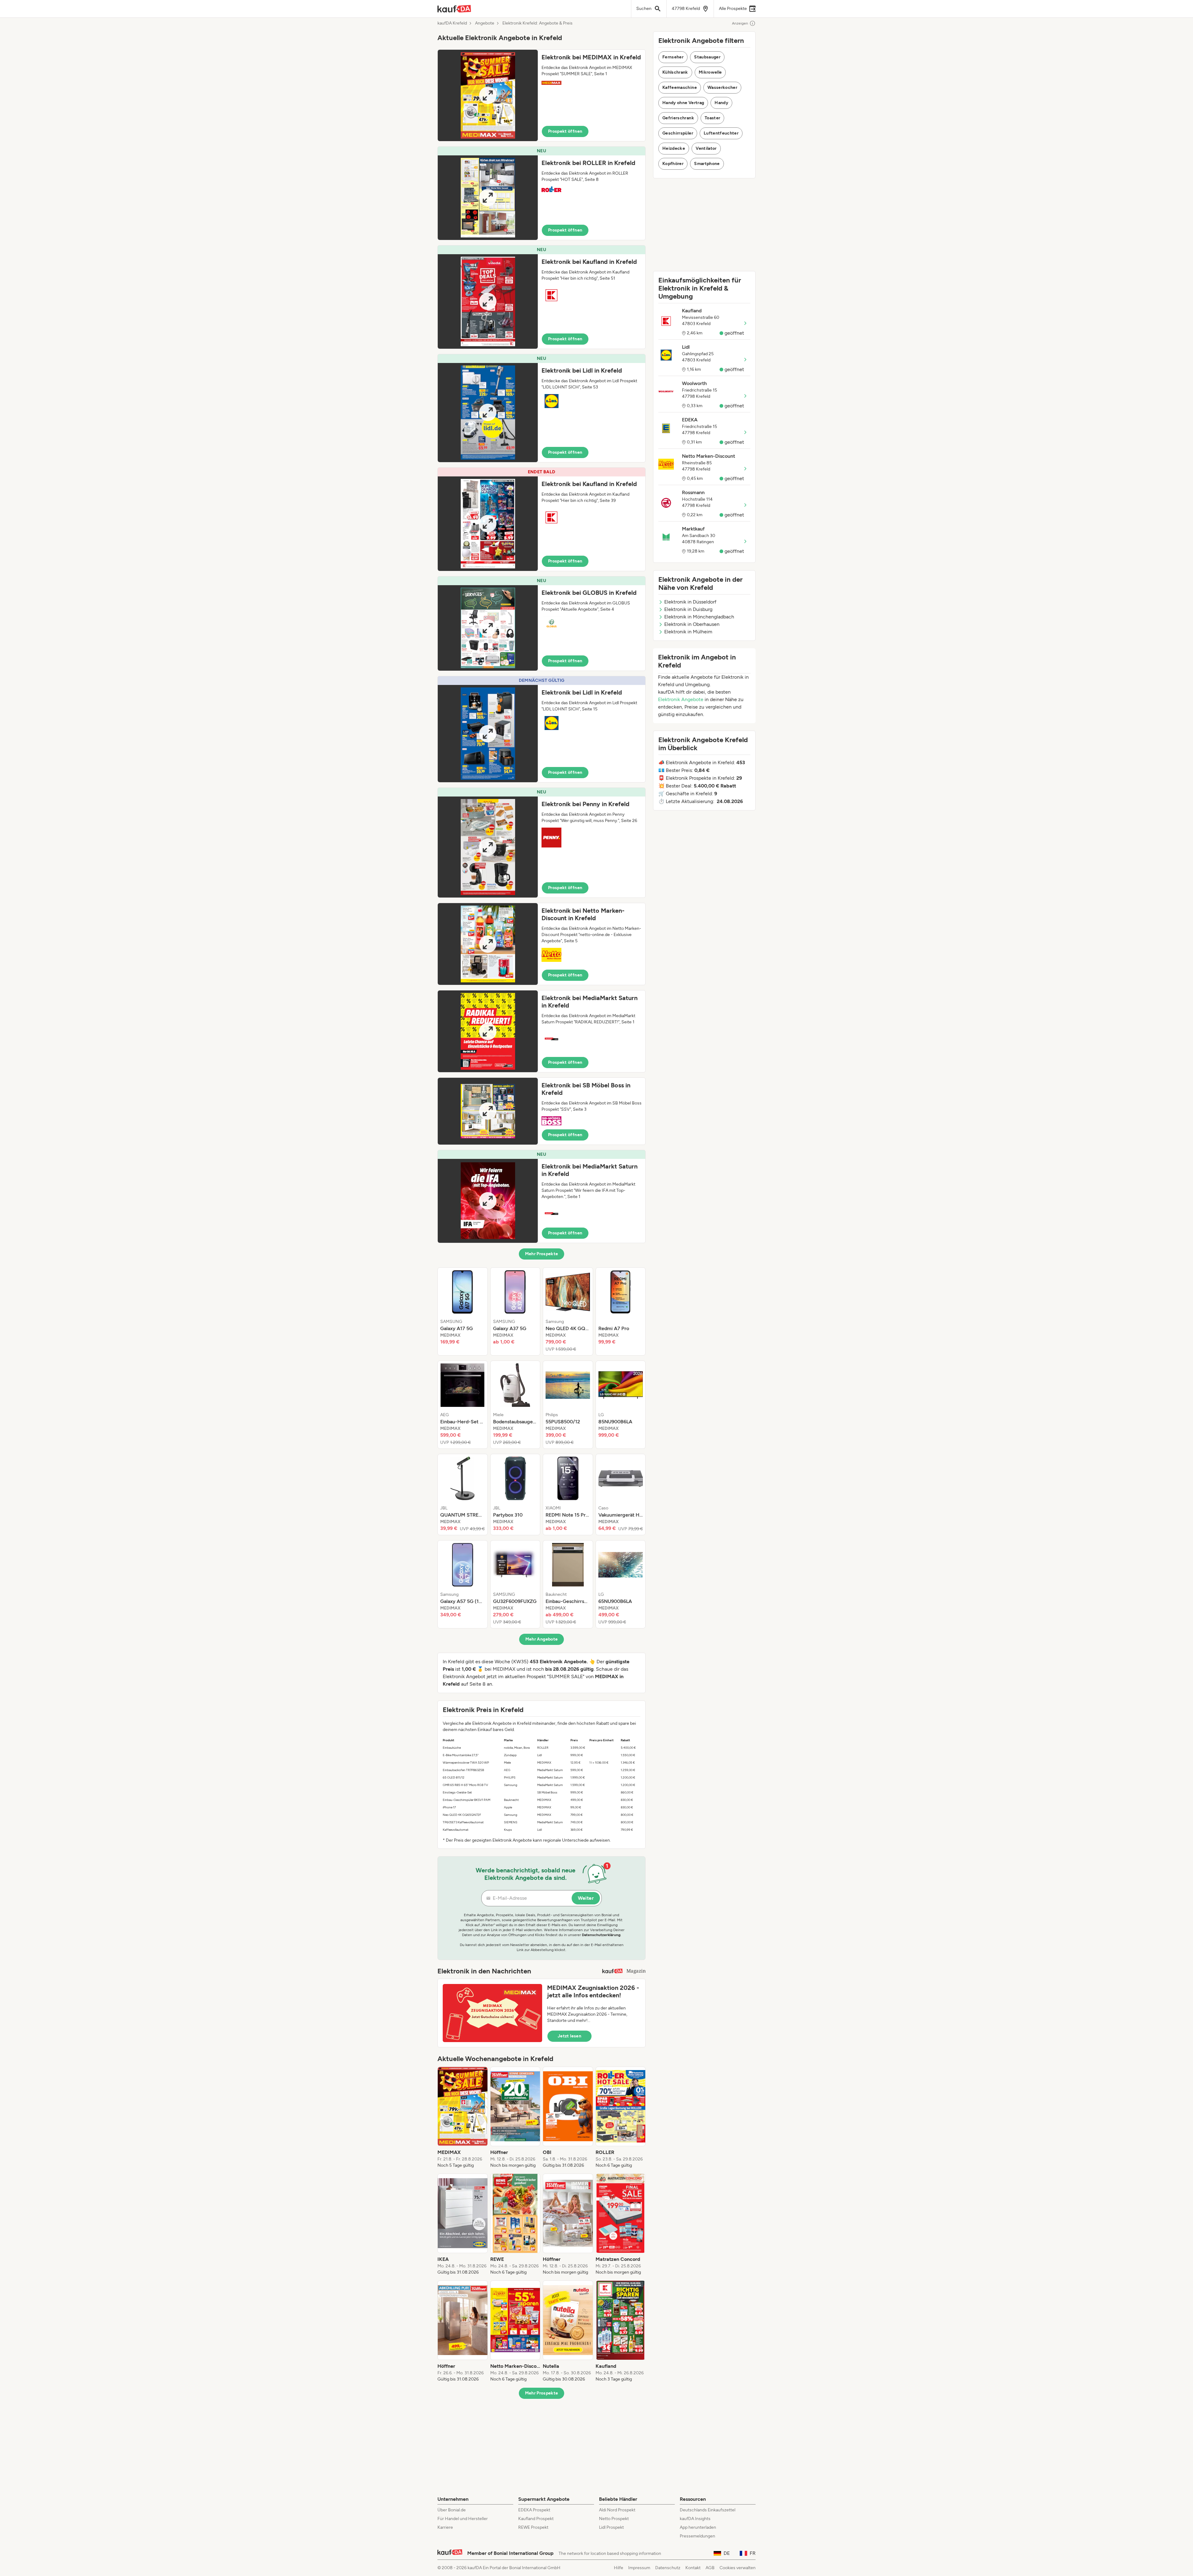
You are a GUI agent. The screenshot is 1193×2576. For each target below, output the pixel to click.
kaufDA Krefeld (452, 23)
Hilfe (619, 2568)
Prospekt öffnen (565, 131)
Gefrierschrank (678, 118)
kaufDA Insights (695, 2519)
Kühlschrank (675, 72)
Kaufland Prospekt (536, 2519)
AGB (710, 2568)
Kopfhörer (673, 164)
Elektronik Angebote (681, 699)
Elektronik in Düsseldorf (690, 602)
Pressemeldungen (697, 2536)
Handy (721, 103)
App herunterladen (698, 2527)
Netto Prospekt (614, 2519)
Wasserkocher (722, 87)
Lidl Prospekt (611, 2527)
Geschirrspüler (678, 133)
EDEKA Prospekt (534, 2510)
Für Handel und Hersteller (463, 2519)
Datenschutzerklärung (601, 1935)
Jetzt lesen (569, 2036)
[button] (542, 95)
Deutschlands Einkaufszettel (708, 2510)
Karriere (445, 2527)
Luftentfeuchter (721, 133)
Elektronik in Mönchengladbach (699, 617)
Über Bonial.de (452, 2510)
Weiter (586, 1898)
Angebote (485, 23)
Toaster (712, 118)
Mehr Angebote (542, 1639)
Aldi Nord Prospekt (617, 2510)
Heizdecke (674, 148)
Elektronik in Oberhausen (692, 624)
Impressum (639, 2568)
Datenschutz (668, 2568)
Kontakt (693, 2568)
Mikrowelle (710, 72)
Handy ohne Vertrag (683, 103)
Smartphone (707, 164)
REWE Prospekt (533, 2527)
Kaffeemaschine (680, 87)
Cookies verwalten (738, 2568)
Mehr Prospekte (542, 1254)
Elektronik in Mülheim (688, 632)
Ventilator (706, 148)
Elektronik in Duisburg (688, 609)
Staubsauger (707, 57)
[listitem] (463, 1311)
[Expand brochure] (488, 95)
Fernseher (673, 57)
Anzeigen (740, 23)
